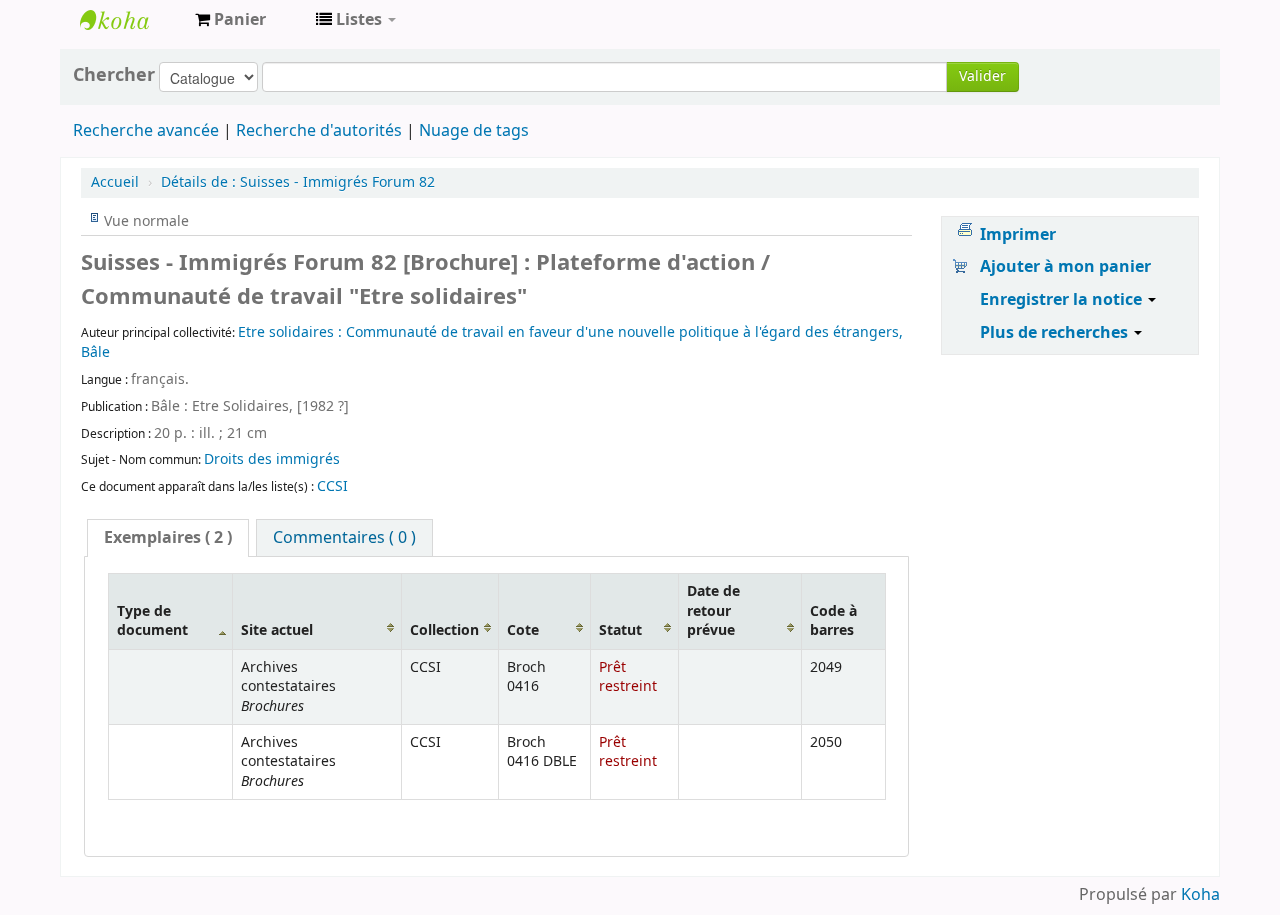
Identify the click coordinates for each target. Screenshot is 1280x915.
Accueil (115, 182)
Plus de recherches (1056, 333)
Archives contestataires (130, 20)
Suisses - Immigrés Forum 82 (298, 182)
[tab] (168, 538)
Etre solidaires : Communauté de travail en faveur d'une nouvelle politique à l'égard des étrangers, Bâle (492, 342)
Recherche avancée (146, 131)
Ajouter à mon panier (1065, 267)
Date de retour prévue (713, 611)
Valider (982, 76)
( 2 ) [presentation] (168, 538)
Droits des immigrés (272, 459)
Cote (523, 630)
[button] (230, 20)
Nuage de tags (474, 131)
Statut (620, 630)
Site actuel (277, 630)
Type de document (152, 621)
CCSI (332, 486)
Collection (444, 630)
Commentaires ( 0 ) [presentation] (344, 538)
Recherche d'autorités (319, 131)
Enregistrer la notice (1063, 300)
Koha (1200, 895)
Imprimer (1018, 235)
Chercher (114, 75)
